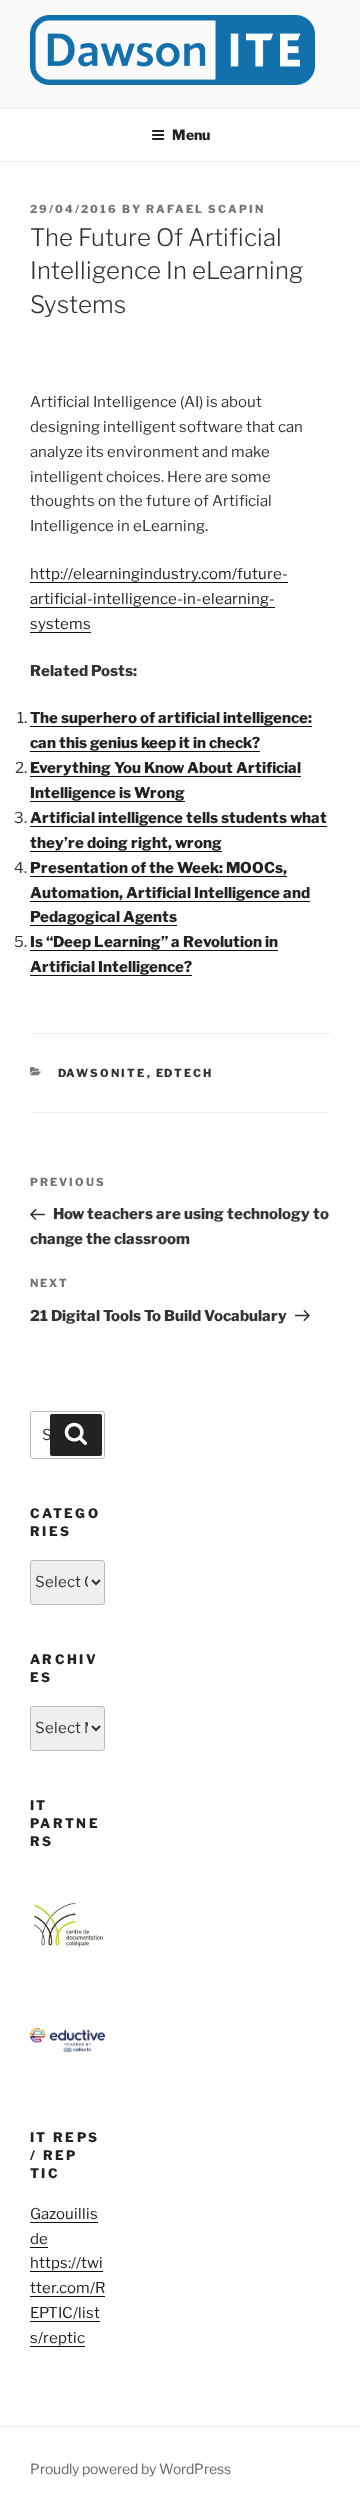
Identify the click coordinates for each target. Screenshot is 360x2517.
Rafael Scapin (205, 209)
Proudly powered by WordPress (130, 2468)
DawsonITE (102, 1073)
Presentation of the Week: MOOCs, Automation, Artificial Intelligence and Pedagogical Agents (170, 893)
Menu (191, 134)
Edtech (185, 1073)
